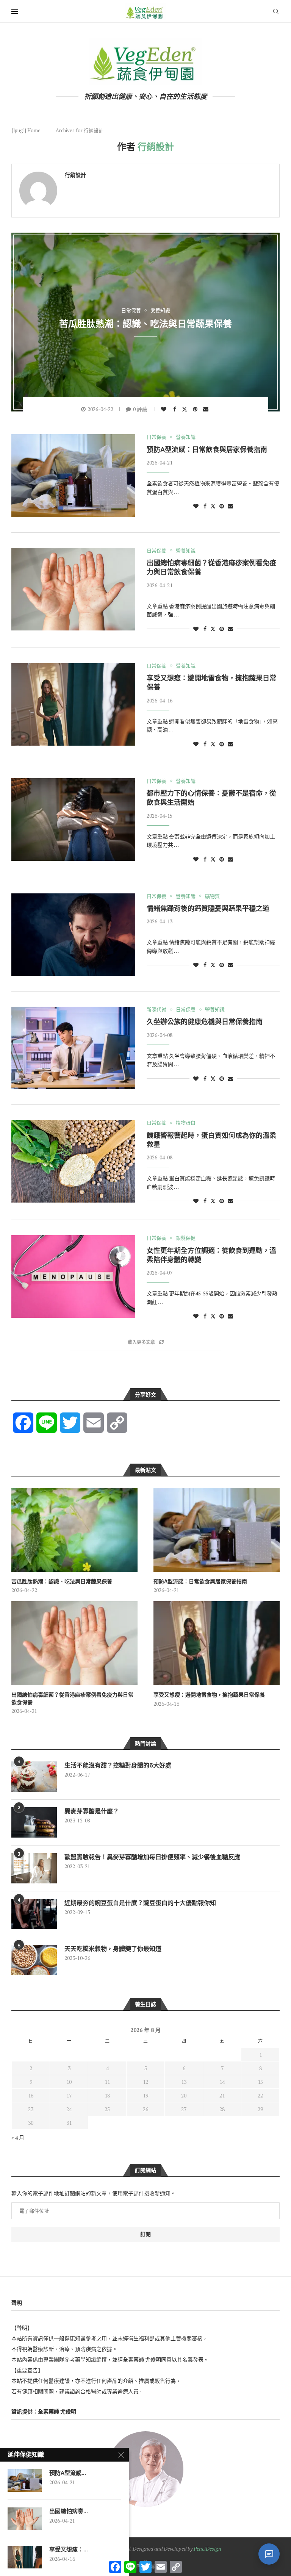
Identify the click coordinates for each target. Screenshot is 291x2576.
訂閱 (145, 2234)
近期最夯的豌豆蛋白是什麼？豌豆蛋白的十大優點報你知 (140, 1903)
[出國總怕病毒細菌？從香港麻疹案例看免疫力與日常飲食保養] (73, 589)
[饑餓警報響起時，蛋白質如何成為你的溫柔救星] (73, 1161)
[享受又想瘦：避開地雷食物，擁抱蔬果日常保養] (73, 704)
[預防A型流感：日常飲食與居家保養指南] (73, 475)
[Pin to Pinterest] (196, 409)
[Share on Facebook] (176, 409)
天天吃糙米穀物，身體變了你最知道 (113, 1949)
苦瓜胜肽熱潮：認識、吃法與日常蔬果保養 (145, 323)
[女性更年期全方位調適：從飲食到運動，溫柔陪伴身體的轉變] (73, 1276)
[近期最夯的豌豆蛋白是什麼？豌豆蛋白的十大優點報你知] (34, 1914)
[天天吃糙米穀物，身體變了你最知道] (34, 1960)
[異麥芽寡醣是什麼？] (34, 1822)
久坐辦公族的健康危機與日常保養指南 (205, 1022)
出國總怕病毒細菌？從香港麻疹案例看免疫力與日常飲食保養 (72, 1699)
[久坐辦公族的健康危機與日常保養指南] (73, 1048)
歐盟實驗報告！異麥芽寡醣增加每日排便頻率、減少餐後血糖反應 (152, 1857)
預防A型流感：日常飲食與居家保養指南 (207, 450)
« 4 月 (18, 2137)
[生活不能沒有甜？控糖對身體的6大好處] (34, 1777)
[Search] (276, 11)
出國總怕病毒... (69, 2511)
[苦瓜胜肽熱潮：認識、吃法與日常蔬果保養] (74, 1530)
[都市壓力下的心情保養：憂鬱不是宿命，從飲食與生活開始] (73, 820)
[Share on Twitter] (185, 409)
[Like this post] (165, 409)
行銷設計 (75, 175)
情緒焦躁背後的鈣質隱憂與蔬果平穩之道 (208, 908)
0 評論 (140, 409)
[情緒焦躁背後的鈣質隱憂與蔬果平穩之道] (73, 935)
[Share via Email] (207, 409)
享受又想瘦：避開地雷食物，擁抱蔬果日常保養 (209, 1695)
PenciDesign (207, 2549)
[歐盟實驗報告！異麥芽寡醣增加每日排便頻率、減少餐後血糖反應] (34, 1868)
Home (34, 130)
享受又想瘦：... (69, 2549)
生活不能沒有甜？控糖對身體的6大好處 (118, 1765)
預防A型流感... (68, 2473)
